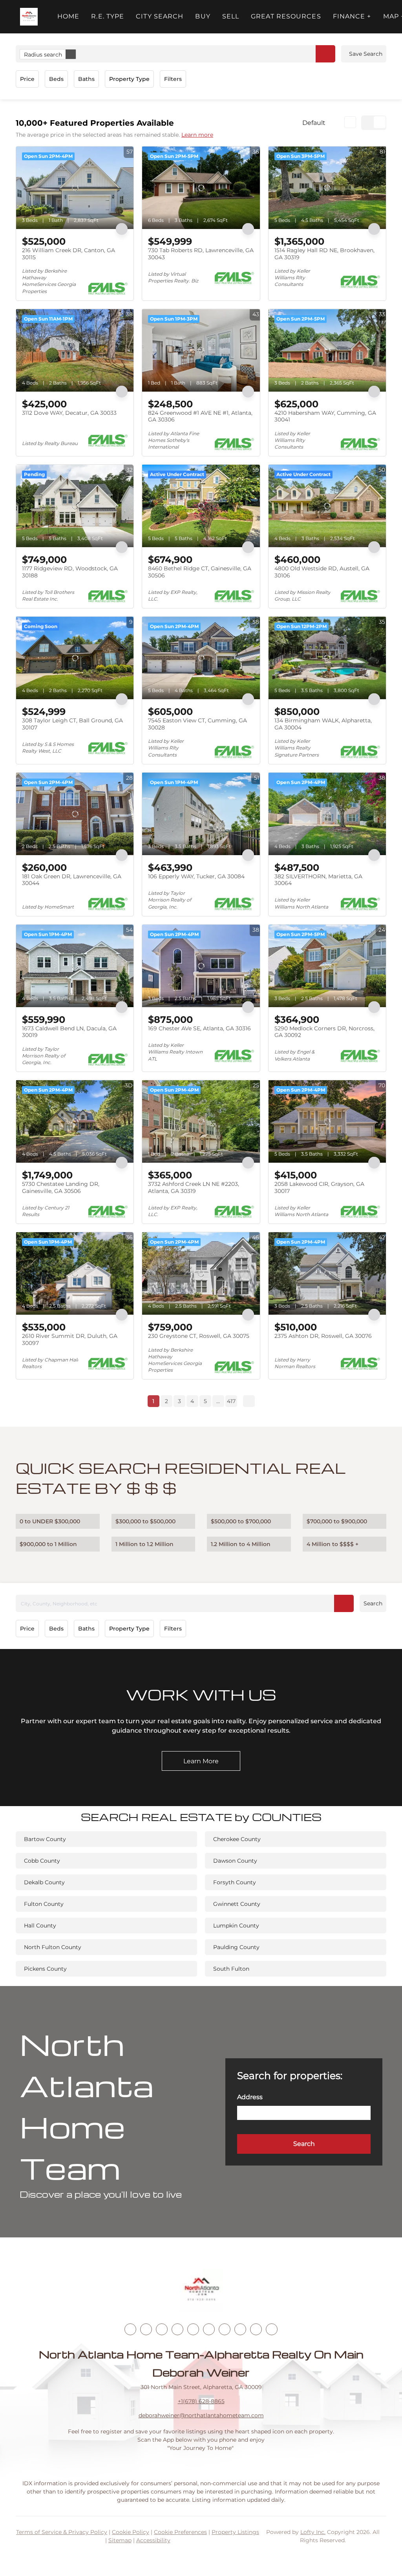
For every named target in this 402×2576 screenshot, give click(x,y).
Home (68, 16)
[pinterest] (256, 2329)
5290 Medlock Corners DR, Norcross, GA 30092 (324, 1032)
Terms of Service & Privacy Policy (62, 2532)
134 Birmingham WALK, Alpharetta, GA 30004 (323, 724)
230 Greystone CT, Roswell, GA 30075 (199, 1336)
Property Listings (235, 2532)
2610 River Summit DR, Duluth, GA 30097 (70, 1339)
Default (314, 123)
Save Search (366, 54)
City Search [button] (160, 16)
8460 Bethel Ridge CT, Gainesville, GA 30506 (200, 572)
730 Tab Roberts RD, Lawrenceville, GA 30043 (201, 254)
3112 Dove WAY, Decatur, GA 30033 (69, 413)
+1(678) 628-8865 (201, 2401)
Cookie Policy (131, 2532)
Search (373, 1603)
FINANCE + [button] (352, 16)
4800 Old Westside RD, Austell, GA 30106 (322, 572)
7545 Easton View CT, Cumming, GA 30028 (197, 724)
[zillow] (177, 2329)
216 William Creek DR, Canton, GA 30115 (69, 254)
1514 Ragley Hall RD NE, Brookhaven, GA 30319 (324, 254)
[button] (29, 17)
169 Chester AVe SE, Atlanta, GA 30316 (199, 1028)
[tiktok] (225, 2329)
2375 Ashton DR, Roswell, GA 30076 (323, 1336)
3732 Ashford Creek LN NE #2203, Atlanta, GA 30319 (194, 1187)
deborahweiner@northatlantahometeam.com (201, 2415)
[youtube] (209, 2329)
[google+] (272, 2329)
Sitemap (120, 2540)
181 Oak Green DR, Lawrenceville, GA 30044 (72, 880)
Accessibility (153, 2540)
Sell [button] (231, 16)
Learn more (197, 135)
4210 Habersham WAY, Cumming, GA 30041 (325, 416)
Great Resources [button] (286, 16)
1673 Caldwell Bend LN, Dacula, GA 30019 (69, 1032)
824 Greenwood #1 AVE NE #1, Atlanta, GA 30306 (200, 416)
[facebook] (130, 2329)
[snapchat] (240, 2329)
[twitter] (162, 2329)
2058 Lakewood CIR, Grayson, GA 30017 (319, 1187)
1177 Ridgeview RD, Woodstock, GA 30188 (70, 572)
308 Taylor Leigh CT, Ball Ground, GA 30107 (72, 724)
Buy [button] (203, 16)
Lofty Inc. (313, 2532)
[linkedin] (146, 2329)
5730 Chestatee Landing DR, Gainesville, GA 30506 (61, 1187)
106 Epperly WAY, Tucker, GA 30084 (196, 876)
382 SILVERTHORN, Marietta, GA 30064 (318, 880)
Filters (173, 79)
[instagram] (193, 2329)
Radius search (43, 55)
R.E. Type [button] (108, 16)
